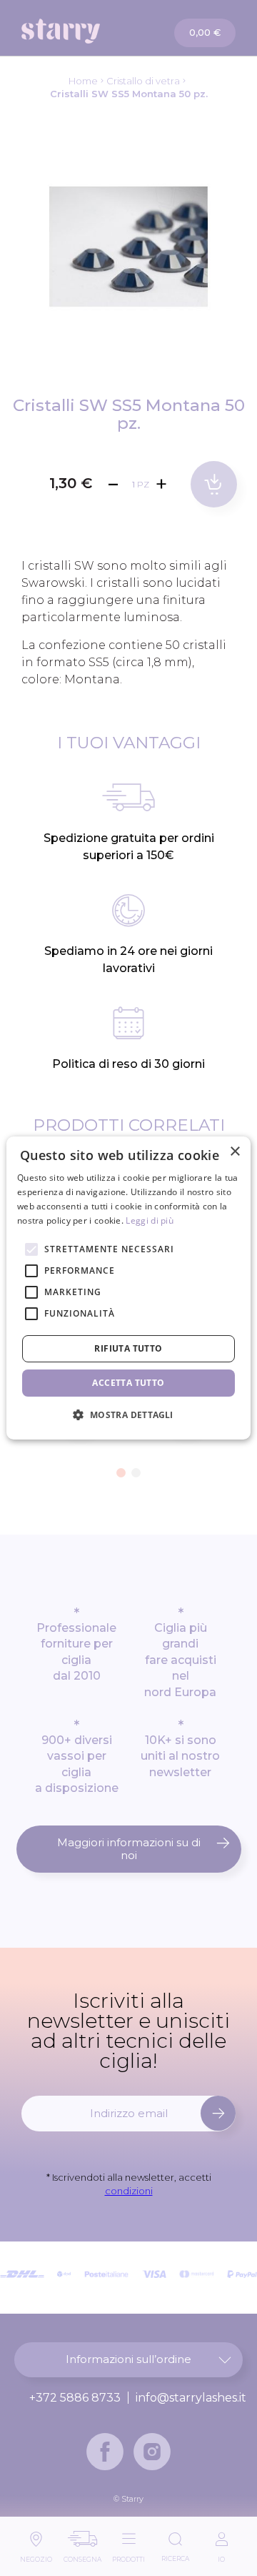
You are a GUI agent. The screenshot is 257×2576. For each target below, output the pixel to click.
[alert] (128, 1288)
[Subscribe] (218, 2113)
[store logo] (76, 31)
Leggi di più (150, 1220)
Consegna (82, 2556)
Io (221, 2556)
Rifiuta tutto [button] (128, 1348)
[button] (121, 1473)
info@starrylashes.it (191, 2398)
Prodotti (128, 2556)
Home (83, 81)
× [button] (235, 1152)
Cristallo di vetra (143, 81)
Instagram (152, 2452)
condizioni (129, 2191)
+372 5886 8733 (75, 2398)
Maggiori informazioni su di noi (129, 1849)
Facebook (105, 2452)
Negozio (36, 2556)
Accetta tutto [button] (128, 1383)
